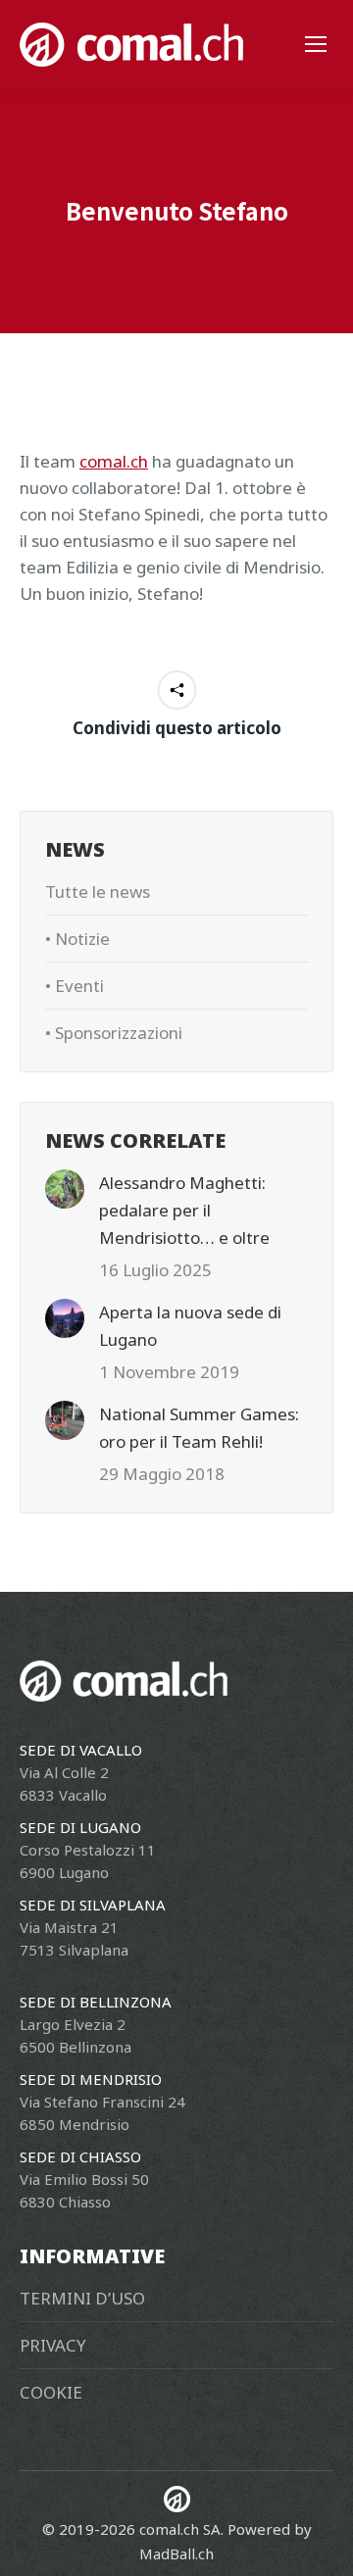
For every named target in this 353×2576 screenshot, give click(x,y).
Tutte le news (98, 892)
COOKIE (51, 2392)
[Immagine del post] (65, 1189)
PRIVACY (53, 2345)
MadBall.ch (176, 2553)
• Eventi (75, 986)
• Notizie (77, 939)
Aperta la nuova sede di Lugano (190, 1326)
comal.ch (114, 461)
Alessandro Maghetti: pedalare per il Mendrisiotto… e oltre (184, 1210)
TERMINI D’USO (82, 2298)
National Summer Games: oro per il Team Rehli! (199, 1428)
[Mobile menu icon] (316, 44)
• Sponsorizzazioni (114, 1033)
